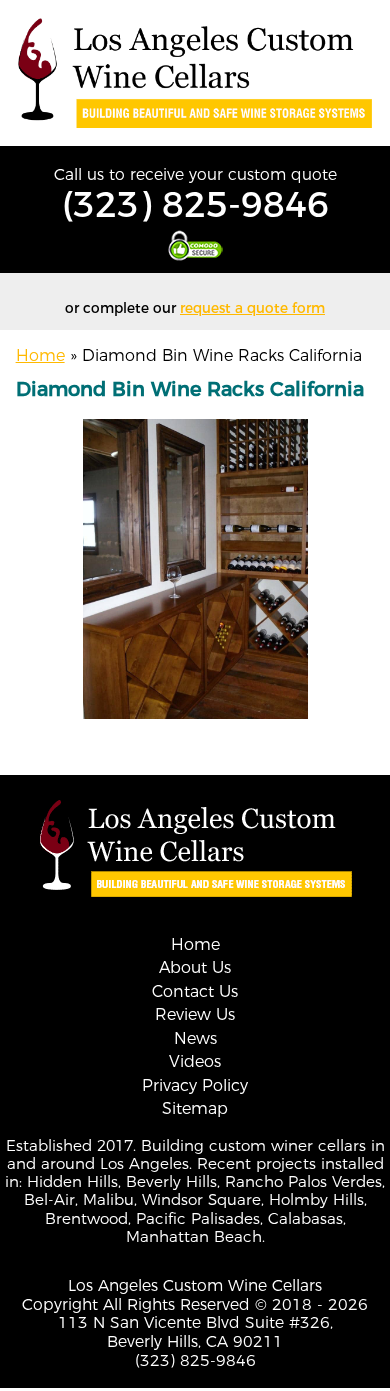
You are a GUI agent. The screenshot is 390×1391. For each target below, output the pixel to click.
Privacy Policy (195, 1085)
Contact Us (195, 991)
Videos (195, 1061)
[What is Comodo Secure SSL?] (195, 245)
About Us (195, 967)
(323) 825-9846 (195, 204)
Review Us (195, 1014)
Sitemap (195, 1108)
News (195, 1038)
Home (40, 355)
